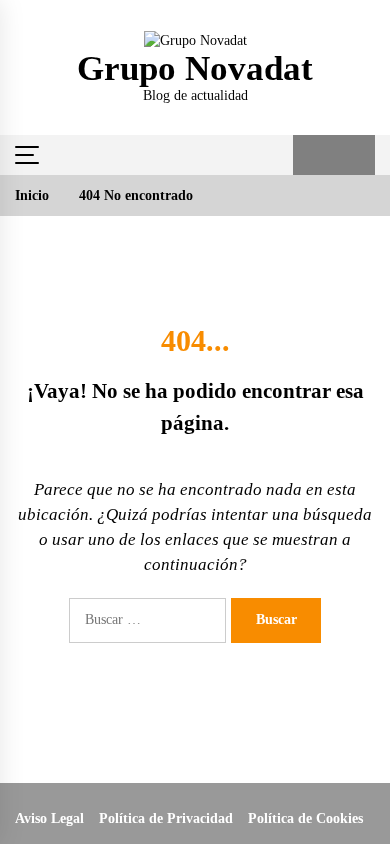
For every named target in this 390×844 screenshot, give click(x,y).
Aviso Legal (49, 818)
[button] (313, 155)
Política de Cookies (305, 818)
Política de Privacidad (166, 818)
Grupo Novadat (195, 68)
